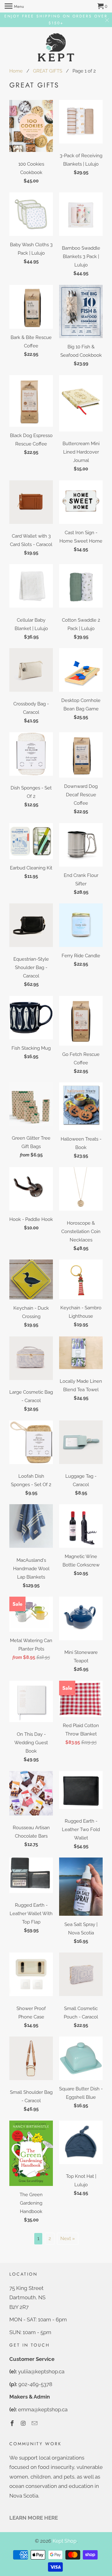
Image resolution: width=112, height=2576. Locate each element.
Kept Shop (65, 2541)
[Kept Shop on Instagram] (24, 2423)
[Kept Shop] (56, 48)
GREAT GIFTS (48, 71)
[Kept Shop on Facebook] (13, 2423)
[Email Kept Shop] (35, 2423)
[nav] (14, 6)
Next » (68, 2239)
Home (16, 71)
